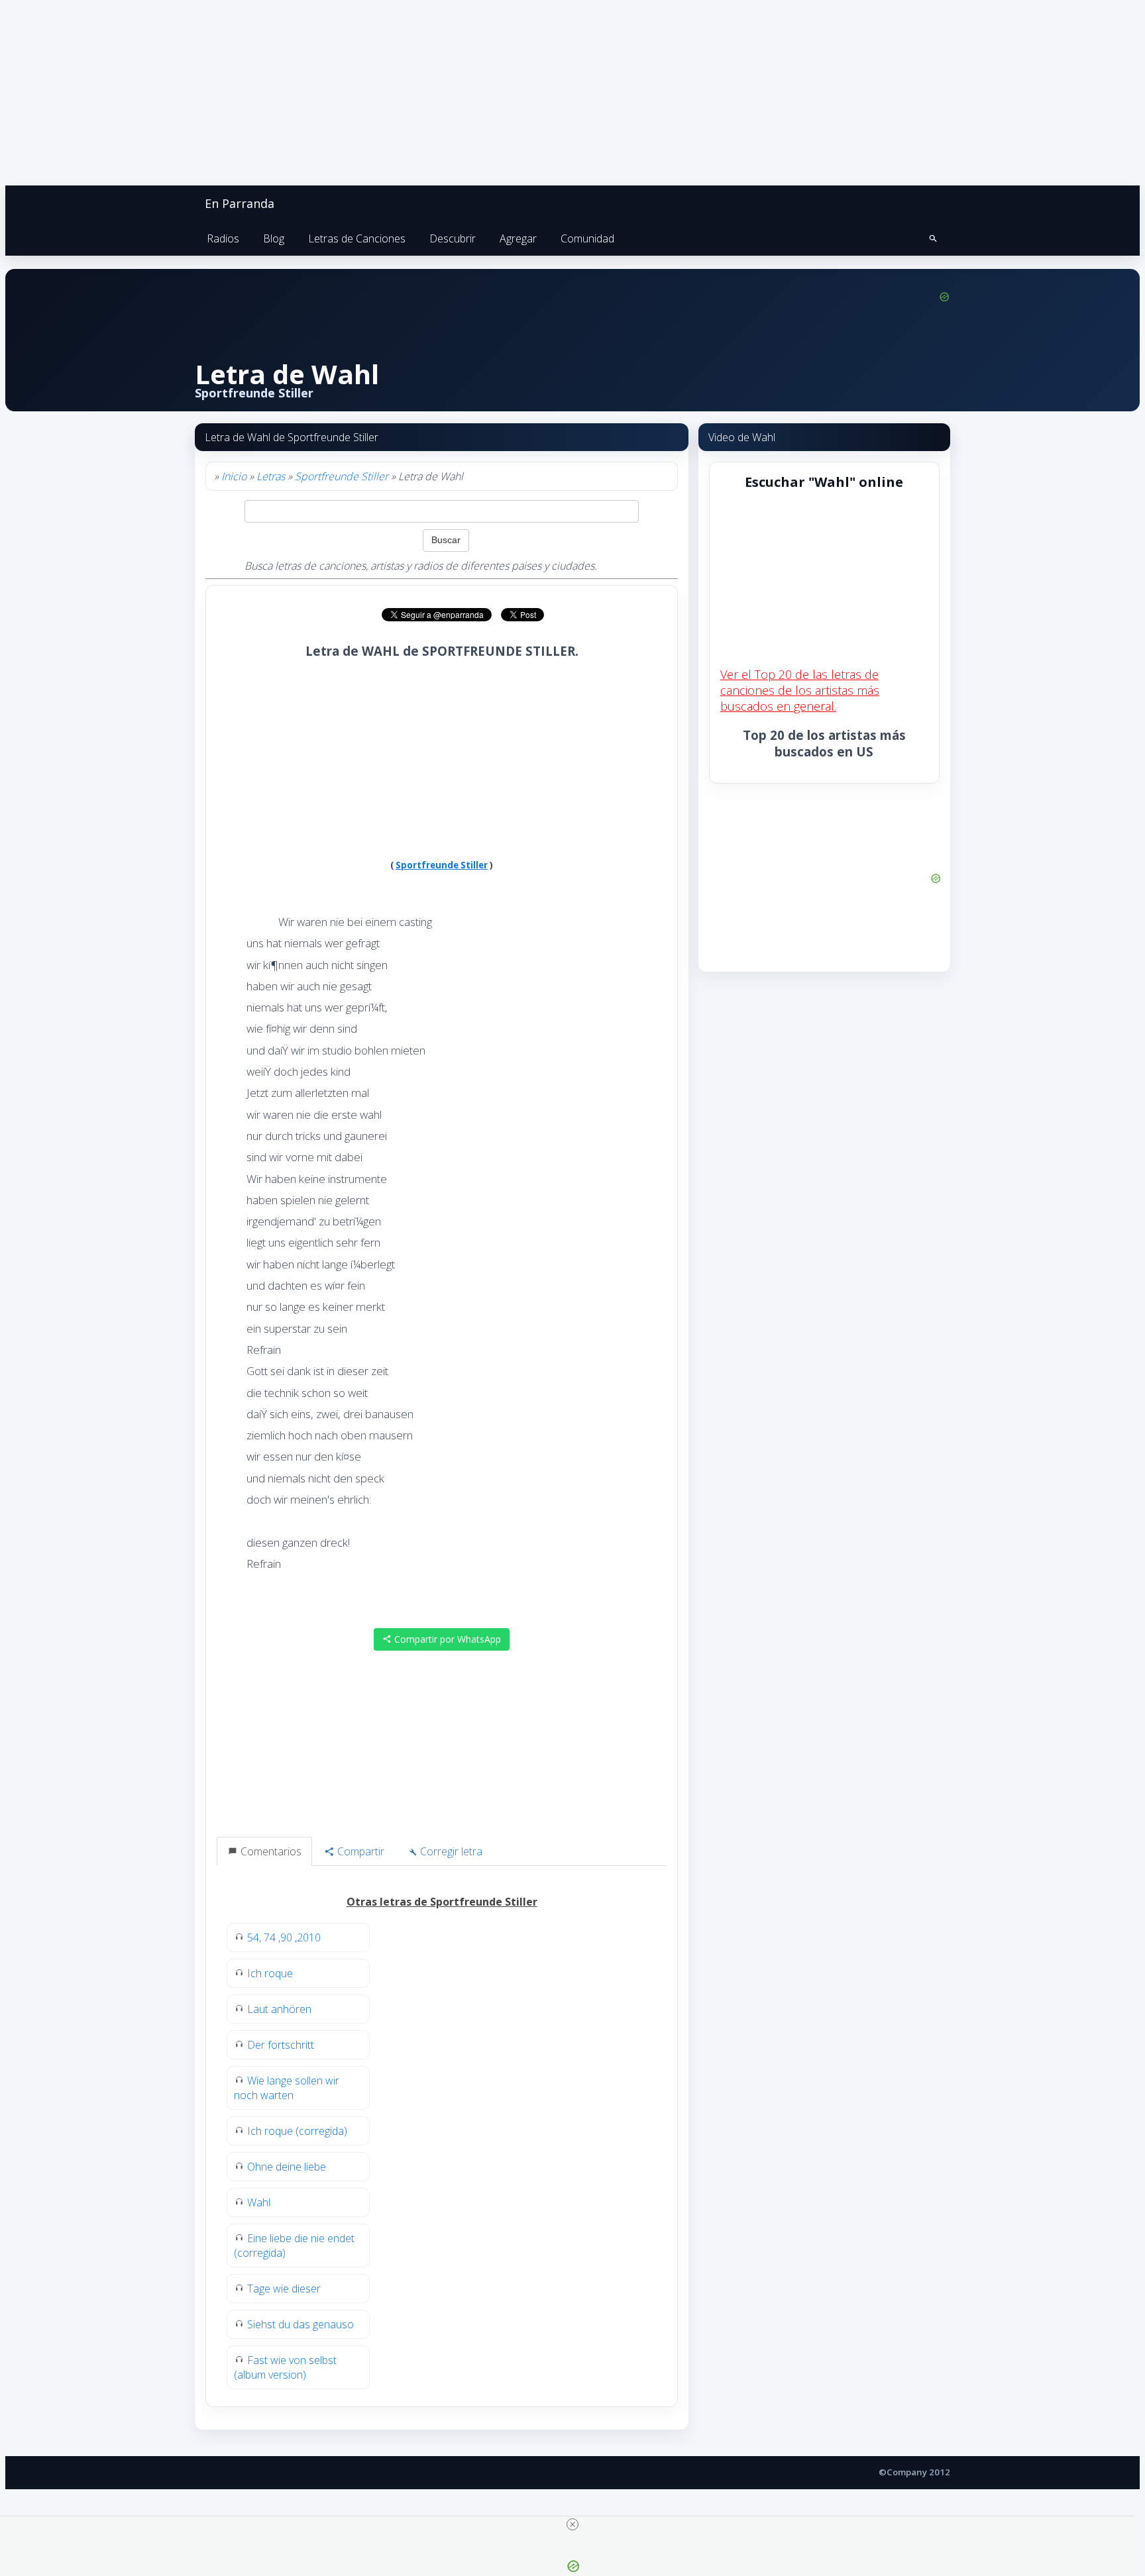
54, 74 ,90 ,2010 (284, 1937)
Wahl (259, 2202)
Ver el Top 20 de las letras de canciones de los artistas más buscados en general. (800, 690)
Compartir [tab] (359, 1851)
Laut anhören (279, 2009)
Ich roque (270, 1973)
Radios (223, 238)
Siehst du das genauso (300, 2324)
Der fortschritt (281, 2045)
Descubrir (453, 238)
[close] (572, 2524)
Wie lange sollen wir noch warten (287, 2088)
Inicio (234, 476)
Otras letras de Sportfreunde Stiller (442, 1902)
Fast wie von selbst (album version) (285, 2367)
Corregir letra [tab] (450, 1851)
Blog (274, 238)
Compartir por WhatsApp (446, 1639)
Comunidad (587, 238)
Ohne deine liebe (287, 2167)
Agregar (518, 238)
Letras (271, 476)
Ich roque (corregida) (297, 2131)
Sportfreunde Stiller (342, 476)
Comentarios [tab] (270, 1851)
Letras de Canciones (357, 238)
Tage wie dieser (284, 2289)
